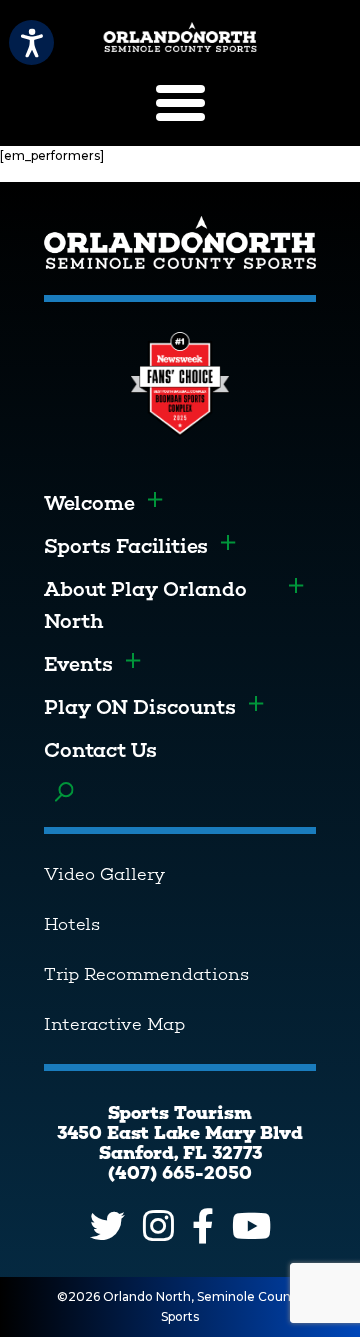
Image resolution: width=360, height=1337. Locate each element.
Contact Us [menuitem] (100, 750)
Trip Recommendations (146, 974)
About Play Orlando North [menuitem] (145, 605)
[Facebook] (203, 1225)
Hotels (72, 924)
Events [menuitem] (78, 664)
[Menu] (180, 103)
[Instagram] (158, 1225)
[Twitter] (107, 1225)
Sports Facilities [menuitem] (126, 546)
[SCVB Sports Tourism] (180, 37)
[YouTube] (251, 1225)
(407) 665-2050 (180, 1173)
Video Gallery (104, 874)
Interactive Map (114, 1024)
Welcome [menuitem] (89, 503)
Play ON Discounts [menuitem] (140, 707)
